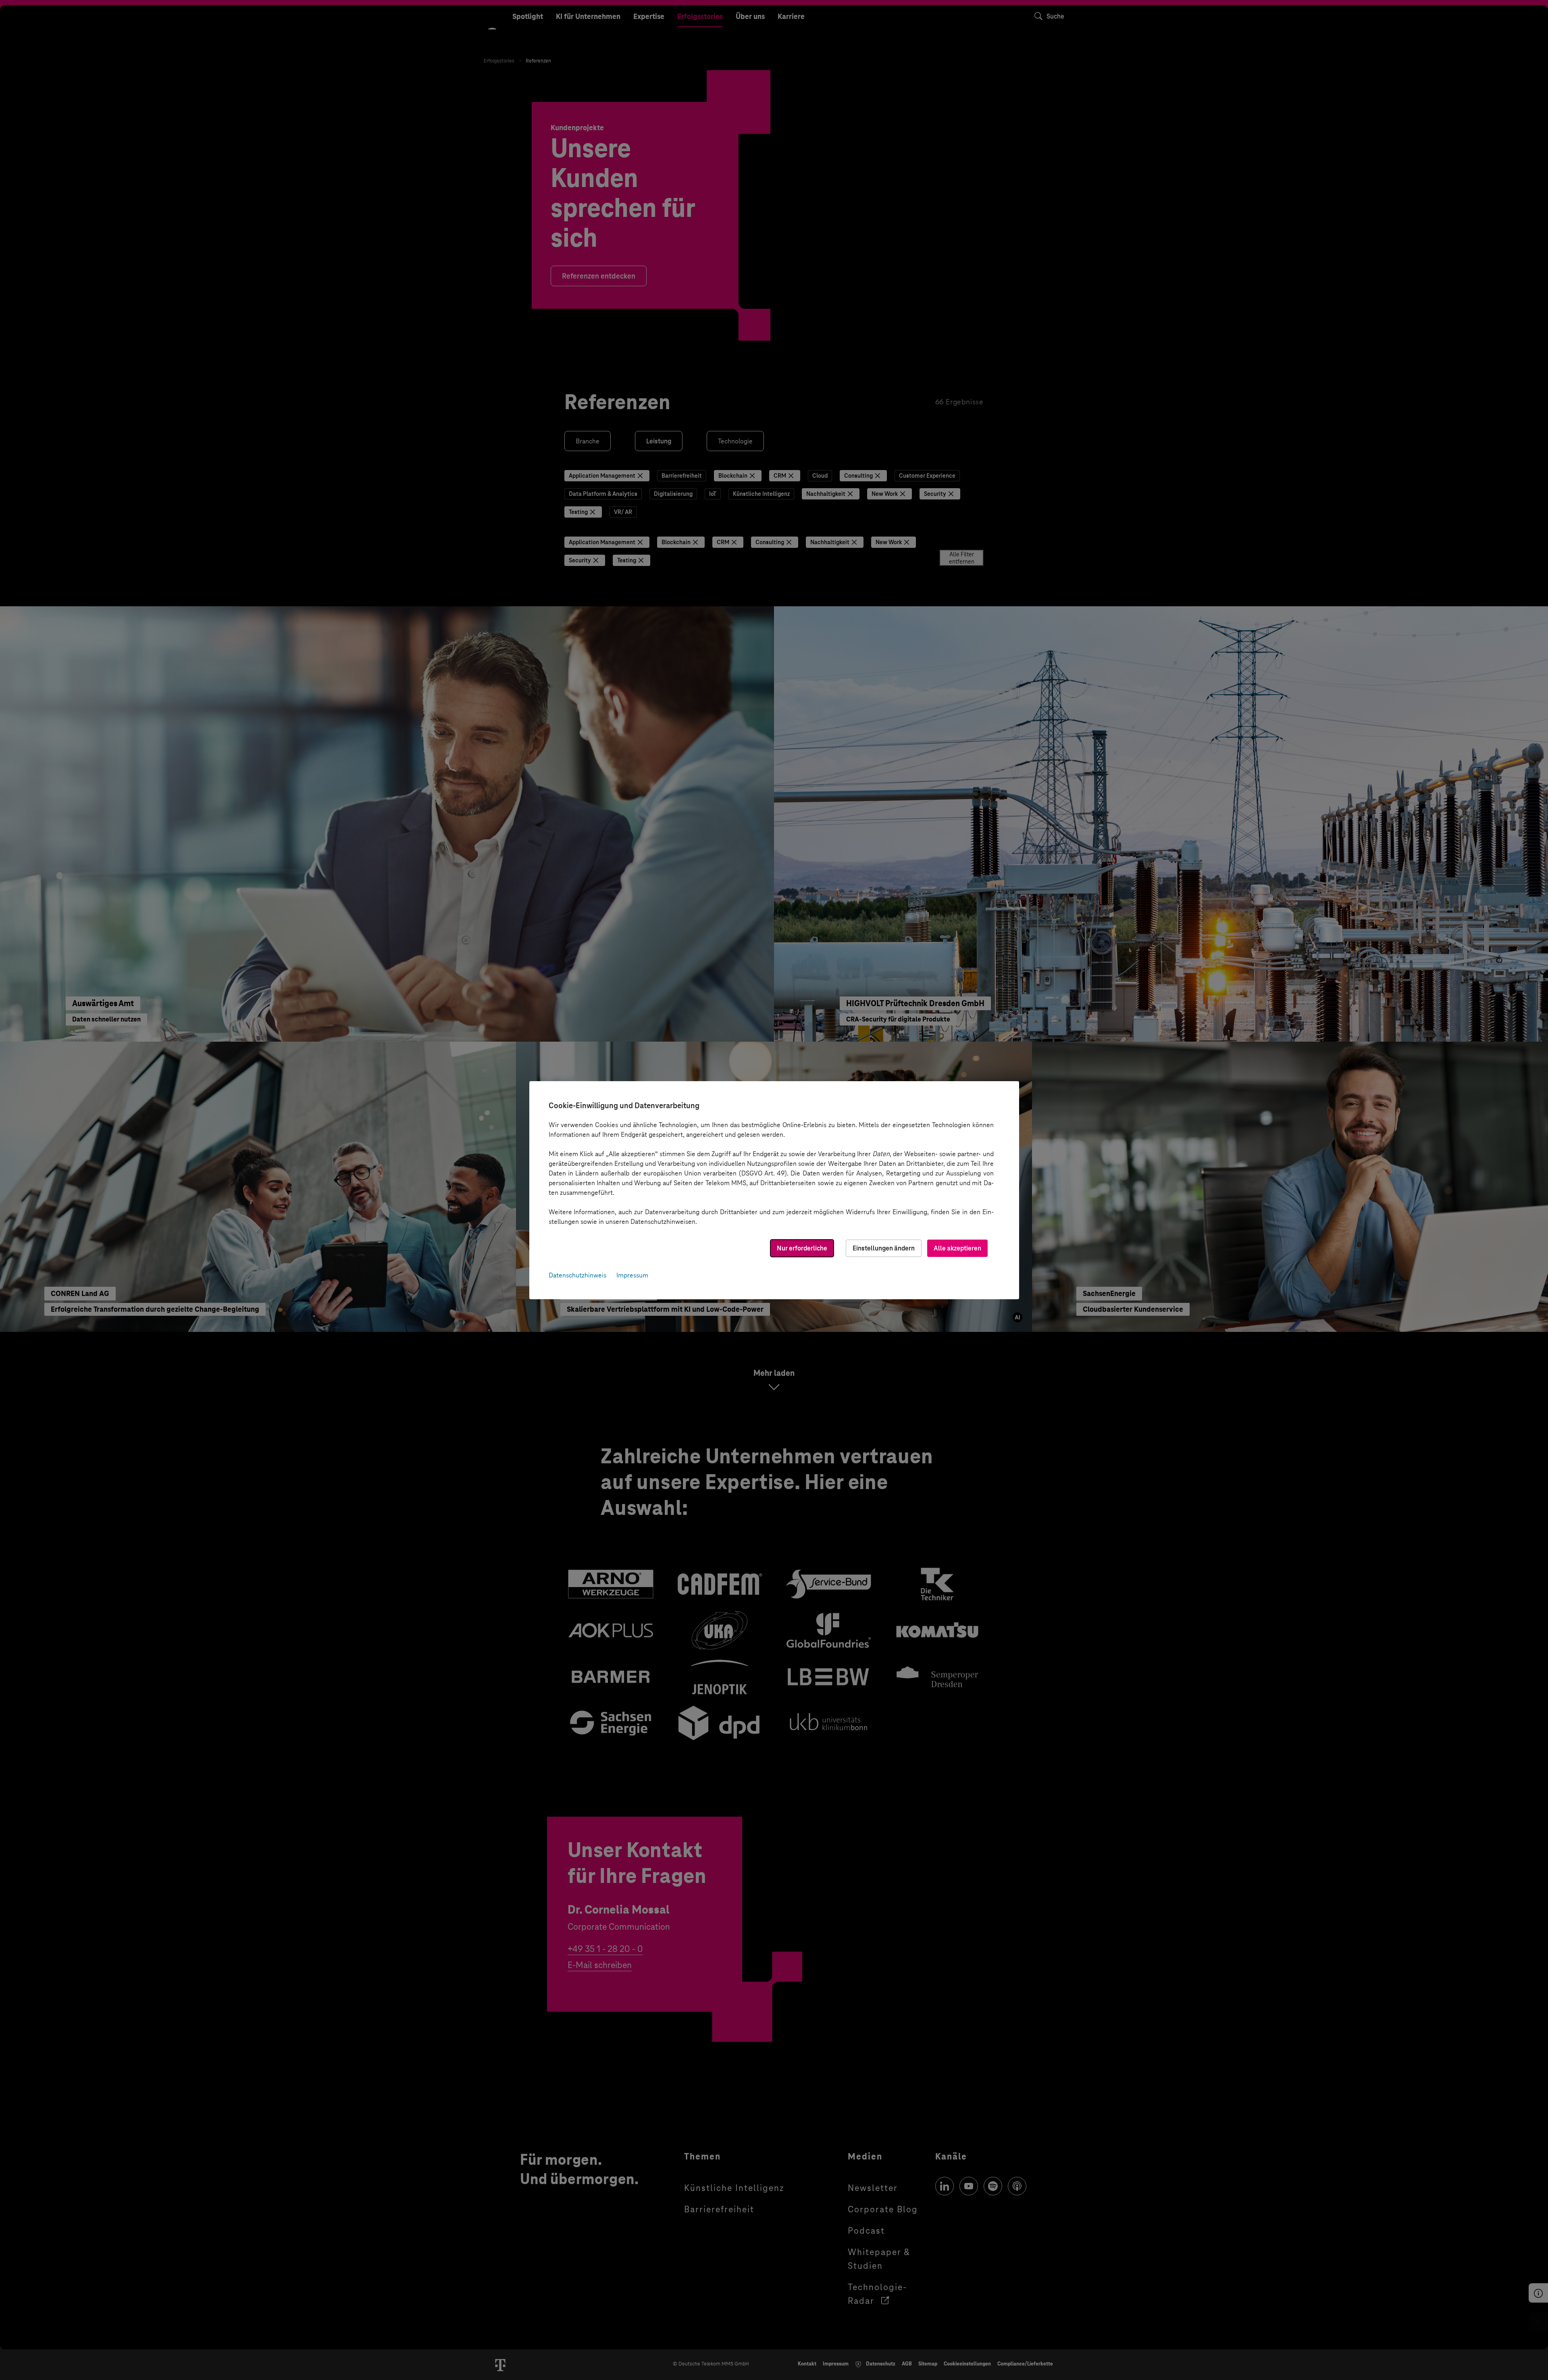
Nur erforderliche (802, 1248)
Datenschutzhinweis (577, 1275)
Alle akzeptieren (957, 1248)
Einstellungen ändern (884, 1248)
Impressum (632, 1275)
